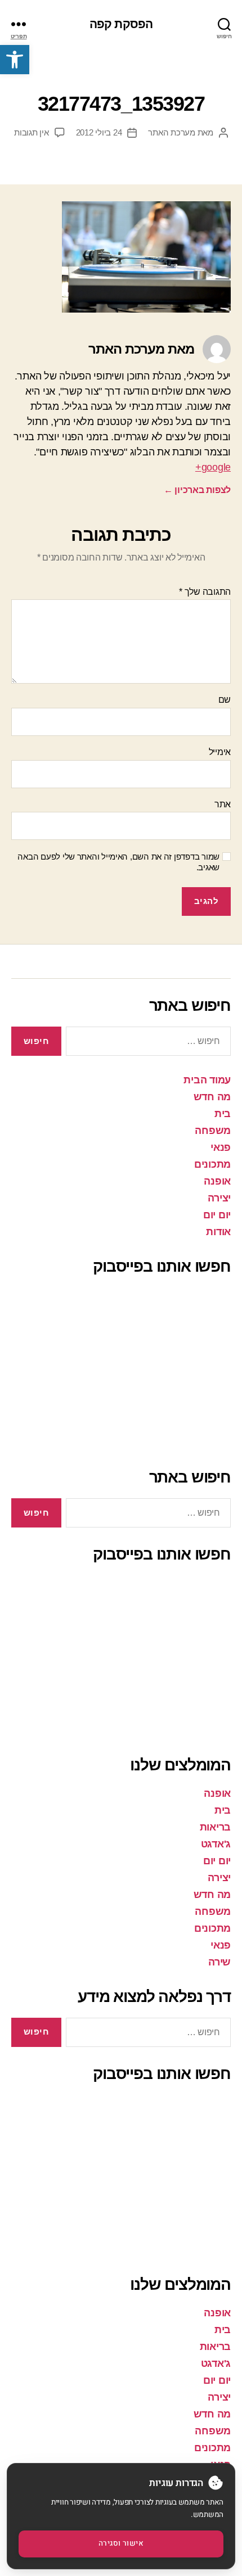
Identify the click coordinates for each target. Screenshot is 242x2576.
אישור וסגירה (121, 2543)
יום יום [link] (217, 1215)
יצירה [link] (219, 1198)
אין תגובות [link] (31, 132)
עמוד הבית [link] (207, 1080)
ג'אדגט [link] (216, 1844)
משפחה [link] (213, 1131)
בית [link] (223, 1114)
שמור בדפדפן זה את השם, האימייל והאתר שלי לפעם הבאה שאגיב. (118, 862)
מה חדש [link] (212, 1097)
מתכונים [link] (212, 1164)
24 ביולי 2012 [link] (99, 132)
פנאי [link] (221, 1147)
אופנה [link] (217, 1181)
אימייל (220, 752)
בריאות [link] (215, 1827)
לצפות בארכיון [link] (197, 490)
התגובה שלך (205, 592)
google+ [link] (213, 467)
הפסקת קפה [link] (121, 24)
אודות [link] (218, 1232)
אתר (223, 804)
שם (225, 700)
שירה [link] (219, 1962)
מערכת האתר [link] (171, 132)
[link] (15, 60)
